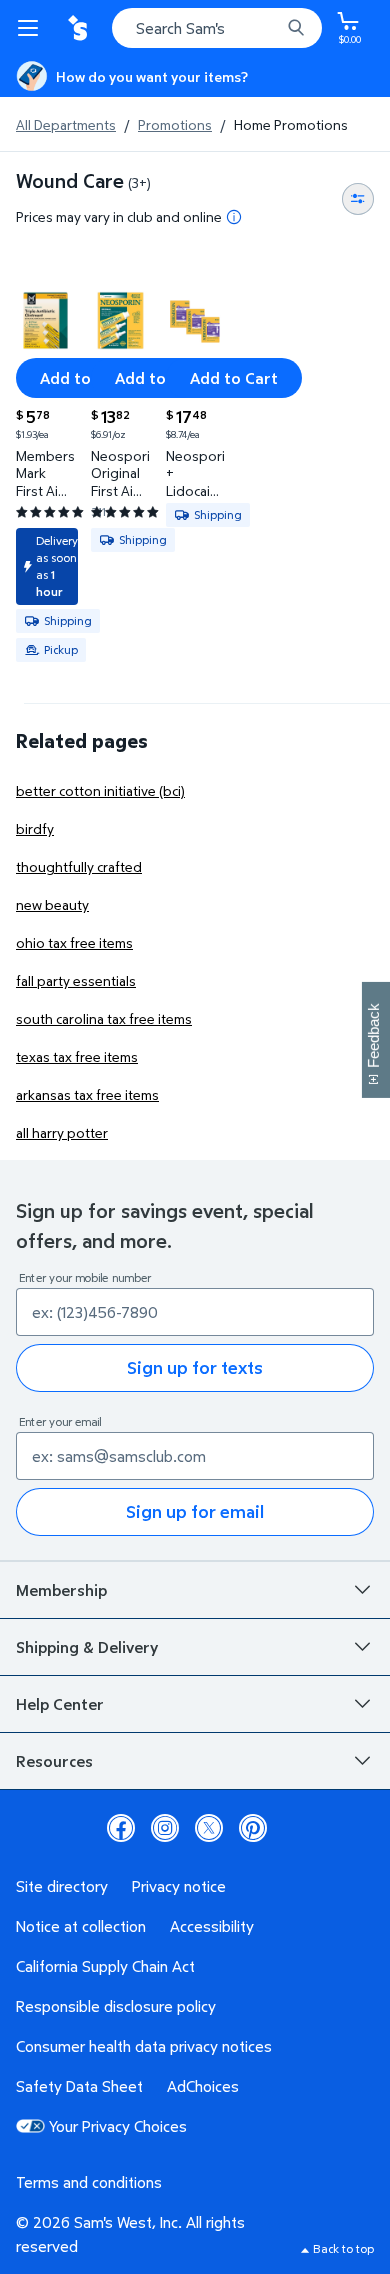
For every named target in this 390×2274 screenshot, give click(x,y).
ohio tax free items (74, 942)
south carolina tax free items (104, 1018)
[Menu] (32, 28)
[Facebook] (121, 1828)
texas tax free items (77, 1056)
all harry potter (62, 1132)
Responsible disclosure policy (116, 2006)
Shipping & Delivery (87, 1647)
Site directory (62, 1886)
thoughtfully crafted (79, 866)
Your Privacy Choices (118, 2126)
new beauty (52, 904)
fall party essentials (76, 980)
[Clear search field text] (270, 28)
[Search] (296, 28)
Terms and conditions (89, 2182)
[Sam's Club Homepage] (80, 28)
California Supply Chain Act (105, 1966)
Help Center (60, 1704)
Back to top (343, 2248)
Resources (54, 1761)
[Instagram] (165, 1828)
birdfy (35, 828)
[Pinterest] (253, 1828)
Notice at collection (81, 1926)
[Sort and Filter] (358, 199)
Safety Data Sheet (79, 2086)
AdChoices (203, 2086)
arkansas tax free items (87, 1094)
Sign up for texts (195, 1367)
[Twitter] (209, 1828)
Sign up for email (195, 1511)
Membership (61, 1590)
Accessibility (212, 1926)
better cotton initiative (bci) (100, 790)
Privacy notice (179, 1886)
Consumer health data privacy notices (144, 2046)
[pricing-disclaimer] (234, 217)
